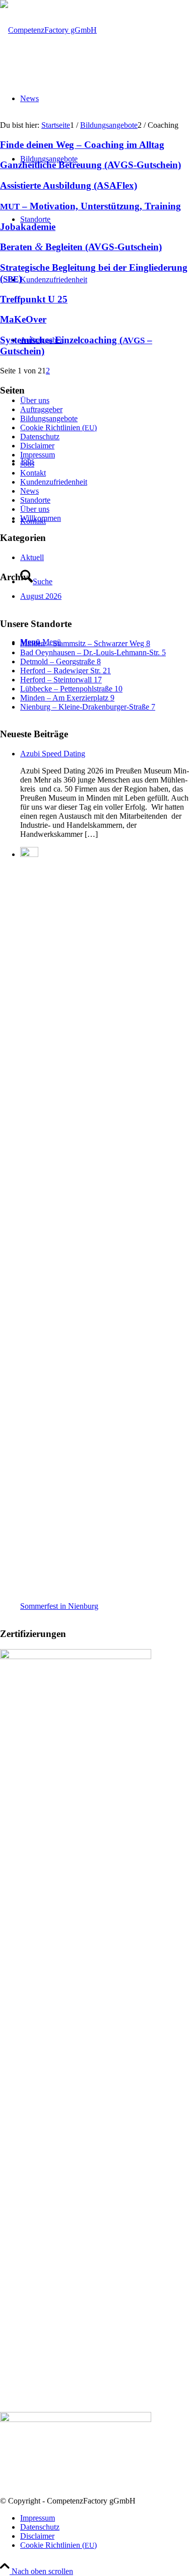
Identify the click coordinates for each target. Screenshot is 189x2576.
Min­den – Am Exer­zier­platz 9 (67, 698)
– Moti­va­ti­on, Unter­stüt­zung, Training (90, 206)
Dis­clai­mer (37, 446)
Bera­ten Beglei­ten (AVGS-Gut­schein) (81, 247)
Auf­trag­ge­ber (41, 409)
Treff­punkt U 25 (34, 299)
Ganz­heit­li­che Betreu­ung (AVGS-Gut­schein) (90, 165)
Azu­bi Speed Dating (53, 754)
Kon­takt (33, 473)
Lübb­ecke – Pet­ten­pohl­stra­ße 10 (71, 689)
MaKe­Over (23, 319)
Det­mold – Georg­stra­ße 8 (60, 661)
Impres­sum (38, 455)
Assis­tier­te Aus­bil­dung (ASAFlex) (69, 185)
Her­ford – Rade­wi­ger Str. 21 (66, 671)
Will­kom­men (41, 518)
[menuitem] (105, 2518)
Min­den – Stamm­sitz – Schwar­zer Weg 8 (85, 643)
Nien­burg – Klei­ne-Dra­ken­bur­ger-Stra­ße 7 (88, 707)
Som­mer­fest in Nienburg (59, 1606)
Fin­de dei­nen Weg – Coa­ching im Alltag (82, 145)
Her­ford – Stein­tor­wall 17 (61, 680)
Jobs (27, 464)
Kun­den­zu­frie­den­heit (54, 482)
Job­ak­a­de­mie (28, 227)
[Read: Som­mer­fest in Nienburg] (29, 854)
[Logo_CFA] (48, 30)
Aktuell (32, 557)
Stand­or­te (35, 500)
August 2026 (41, 596)
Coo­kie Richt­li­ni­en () (58, 427)
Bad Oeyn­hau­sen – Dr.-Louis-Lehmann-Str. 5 (93, 652)
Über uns (35, 509)
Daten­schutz (40, 437)
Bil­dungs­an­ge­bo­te (49, 418)
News (29, 491)
